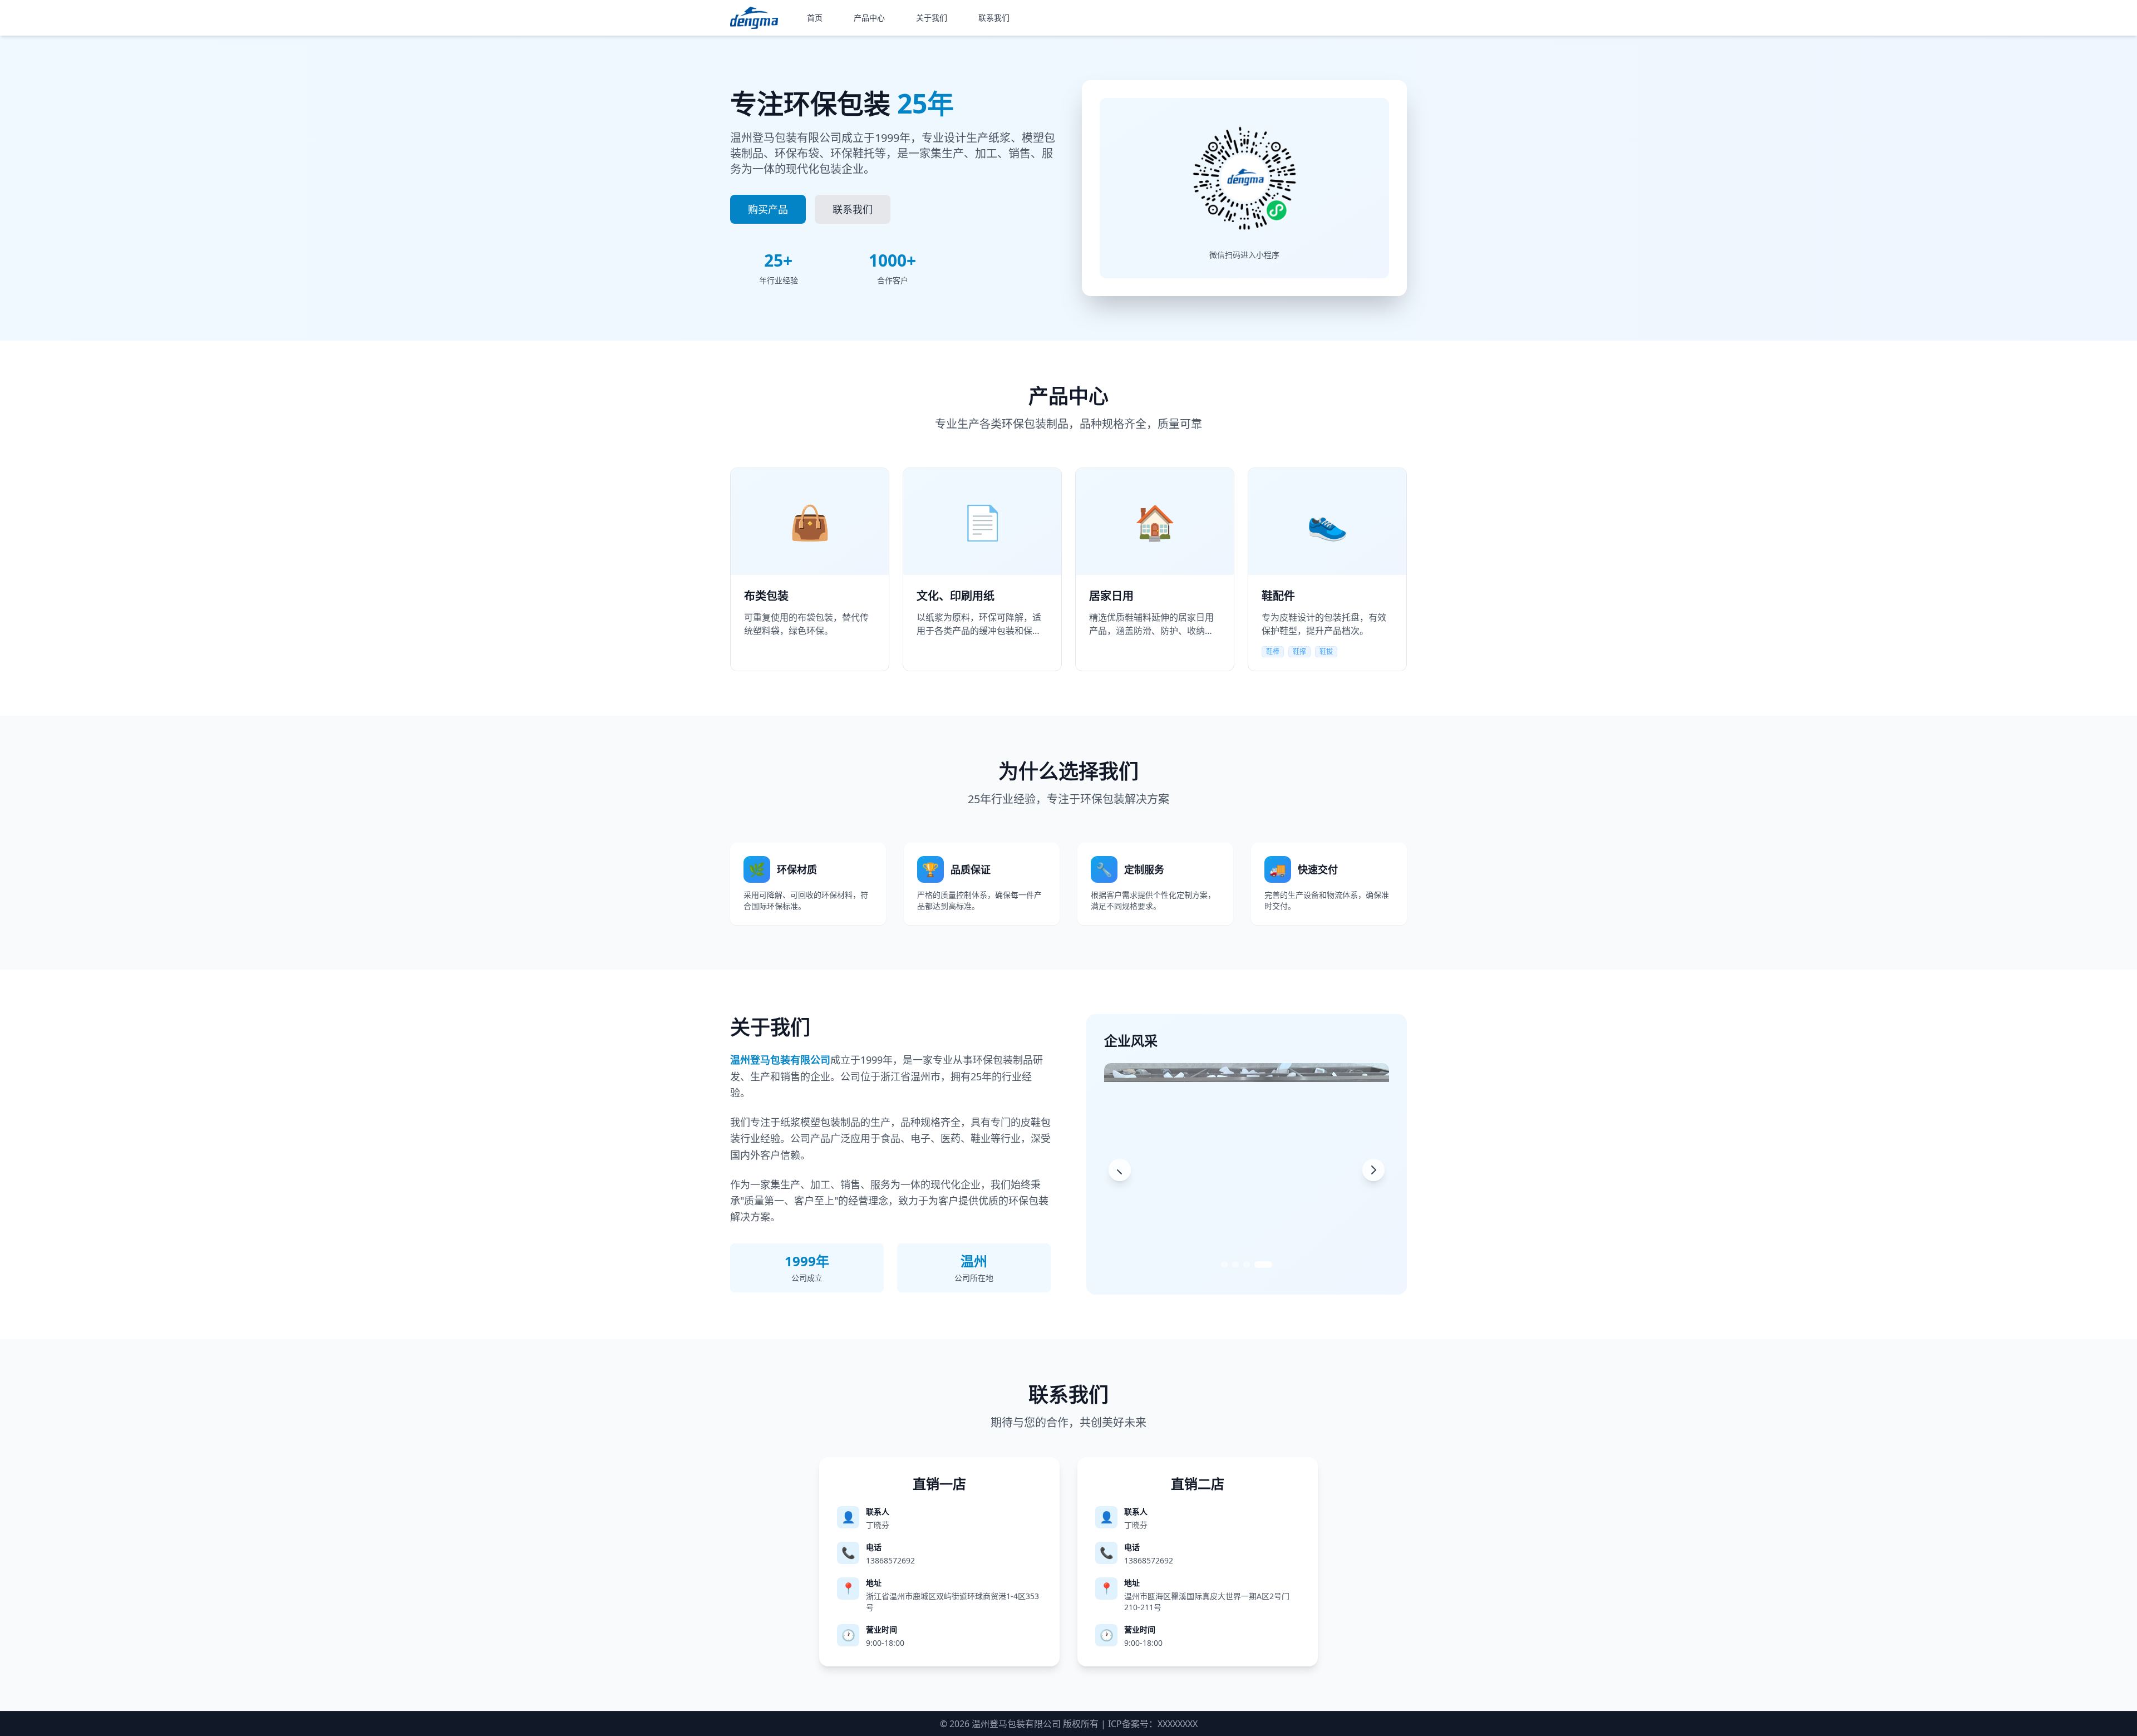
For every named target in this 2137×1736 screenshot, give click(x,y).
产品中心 (869, 18)
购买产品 (768, 209)
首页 (815, 18)
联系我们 (994, 18)
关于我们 (932, 18)
